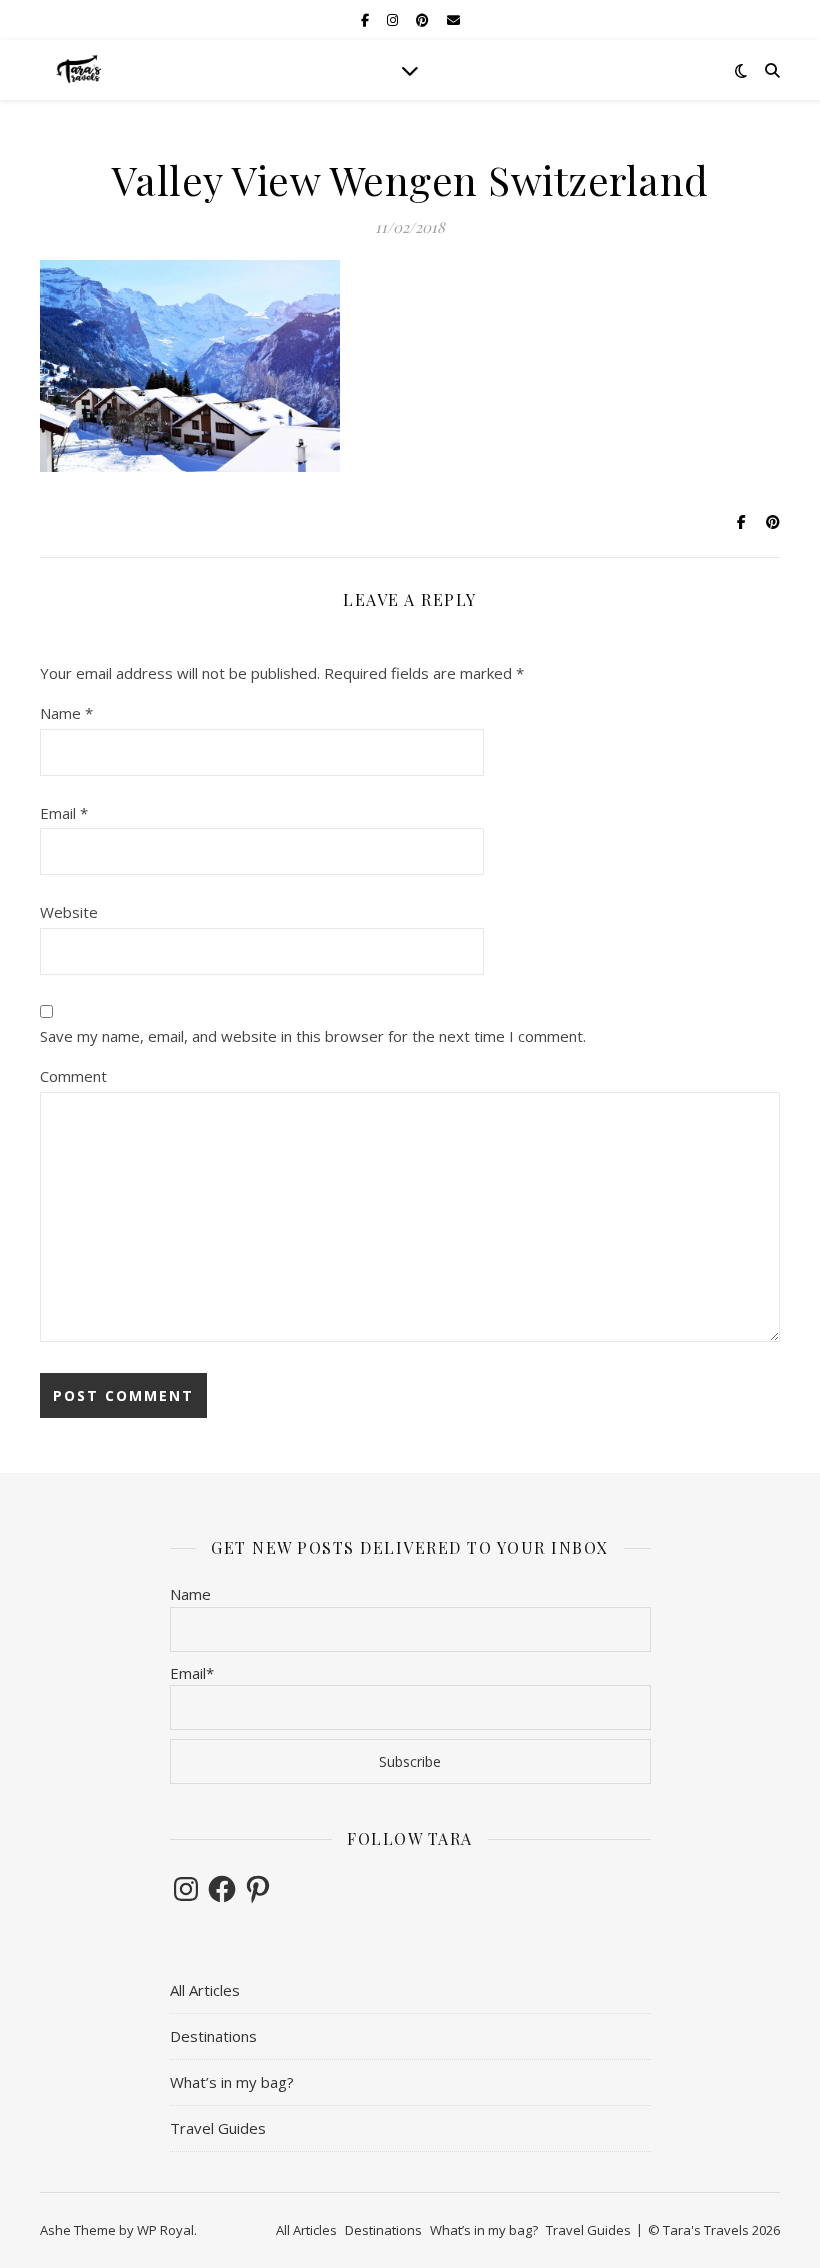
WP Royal (165, 2230)
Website (69, 912)
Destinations (213, 2036)
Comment (73, 1076)
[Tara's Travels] (80, 70)
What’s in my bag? (232, 2082)
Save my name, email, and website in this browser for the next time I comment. (313, 1036)
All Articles (205, 1990)
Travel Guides (218, 2128)
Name (66, 713)
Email (64, 813)
